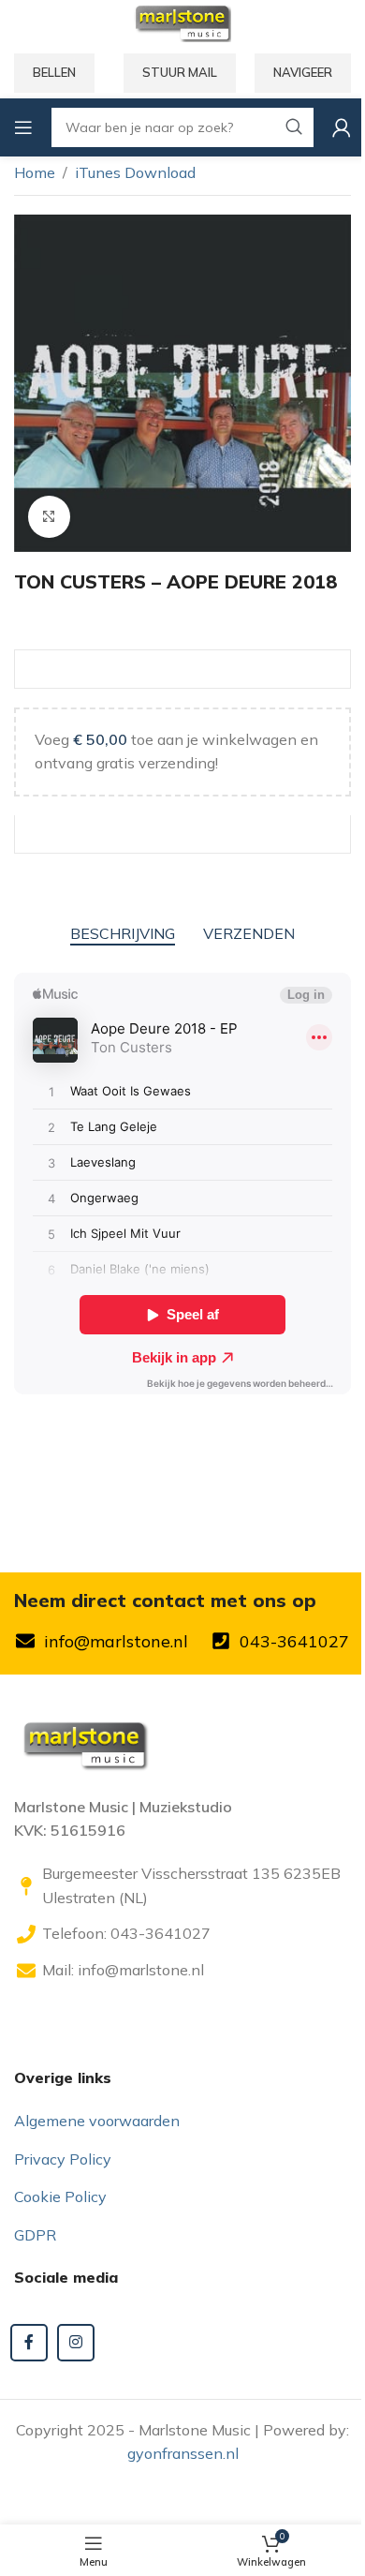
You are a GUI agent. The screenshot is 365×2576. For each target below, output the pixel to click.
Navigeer (303, 72)
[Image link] (84, 1742)
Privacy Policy (63, 2159)
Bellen (54, 72)
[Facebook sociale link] (29, 2343)
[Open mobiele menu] (23, 127)
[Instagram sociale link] (76, 2343)
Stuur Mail (180, 72)
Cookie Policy (60, 2196)
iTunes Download (135, 172)
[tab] (123, 934)
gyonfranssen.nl (183, 2453)
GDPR (35, 2235)
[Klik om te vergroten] (49, 517)
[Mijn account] (342, 127)
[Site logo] (182, 22)
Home (35, 172)
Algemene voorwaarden (97, 2121)
